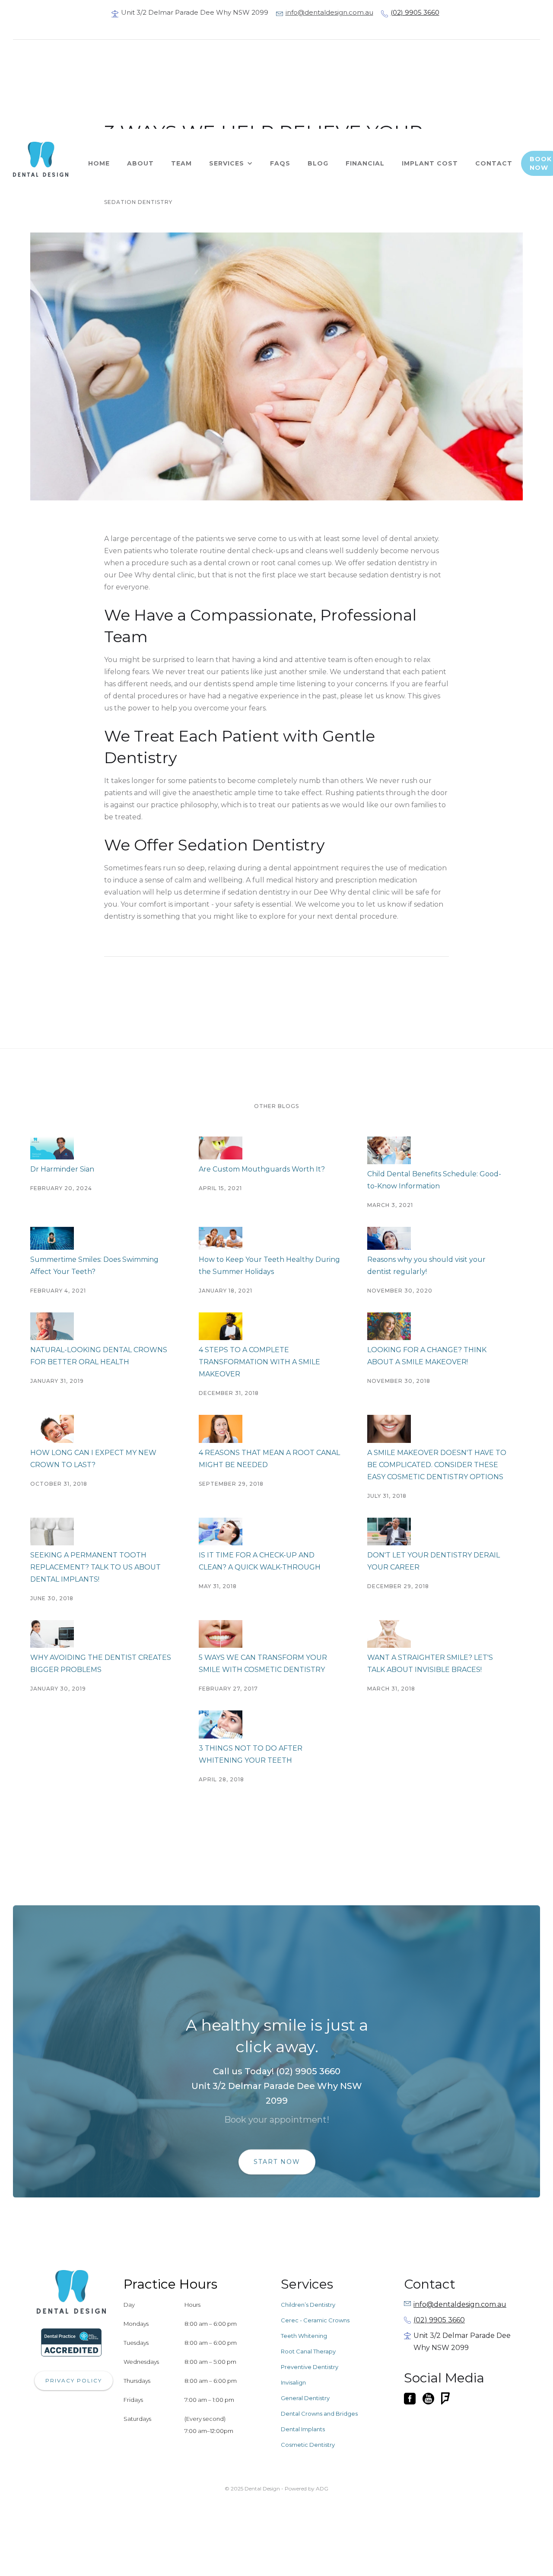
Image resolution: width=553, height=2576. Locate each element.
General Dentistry (305, 2398)
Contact (494, 163)
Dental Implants (303, 2429)
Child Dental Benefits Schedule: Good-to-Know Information (434, 1180)
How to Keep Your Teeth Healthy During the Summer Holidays (269, 1266)
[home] (46, 159)
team (181, 163)
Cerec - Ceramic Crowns (315, 2320)
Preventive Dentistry (310, 2367)
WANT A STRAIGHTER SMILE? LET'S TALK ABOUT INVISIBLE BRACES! (430, 1664)
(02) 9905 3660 (415, 12)
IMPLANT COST (430, 163)
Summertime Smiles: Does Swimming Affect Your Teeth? (94, 1266)
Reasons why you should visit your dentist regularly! (426, 1266)
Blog (318, 163)
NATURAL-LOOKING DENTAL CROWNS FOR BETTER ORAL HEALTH (99, 1356)
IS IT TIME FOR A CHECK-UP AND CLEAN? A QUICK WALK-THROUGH (260, 1561)
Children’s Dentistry (308, 2305)
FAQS (280, 163)
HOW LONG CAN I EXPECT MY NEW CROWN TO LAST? (93, 1459)
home (99, 163)
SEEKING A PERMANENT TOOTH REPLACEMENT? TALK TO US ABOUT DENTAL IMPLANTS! (95, 1567)
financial (365, 163)
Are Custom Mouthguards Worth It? (262, 1169)
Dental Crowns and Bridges (319, 2414)
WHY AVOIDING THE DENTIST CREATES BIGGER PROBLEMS (101, 1664)
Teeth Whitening (304, 2336)
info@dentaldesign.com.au (329, 12)
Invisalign (293, 2382)
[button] (231, 163)
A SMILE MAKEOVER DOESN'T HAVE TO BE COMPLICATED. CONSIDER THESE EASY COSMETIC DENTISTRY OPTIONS (437, 1465)
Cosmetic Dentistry (308, 2445)
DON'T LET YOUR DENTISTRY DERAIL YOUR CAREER (434, 1561)
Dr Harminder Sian (62, 1169)
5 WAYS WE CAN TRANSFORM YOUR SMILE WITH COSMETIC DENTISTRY (263, 1664)
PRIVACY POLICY (74, 2380)
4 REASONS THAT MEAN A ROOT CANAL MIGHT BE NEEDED (269, 1459)
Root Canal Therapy (308, 2351)
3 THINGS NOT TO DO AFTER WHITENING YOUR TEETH (251, 1754)
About (140, 163)
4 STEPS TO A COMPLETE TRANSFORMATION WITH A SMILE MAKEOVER (259, 1362)
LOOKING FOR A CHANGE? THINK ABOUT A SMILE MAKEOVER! (427, 1356)
